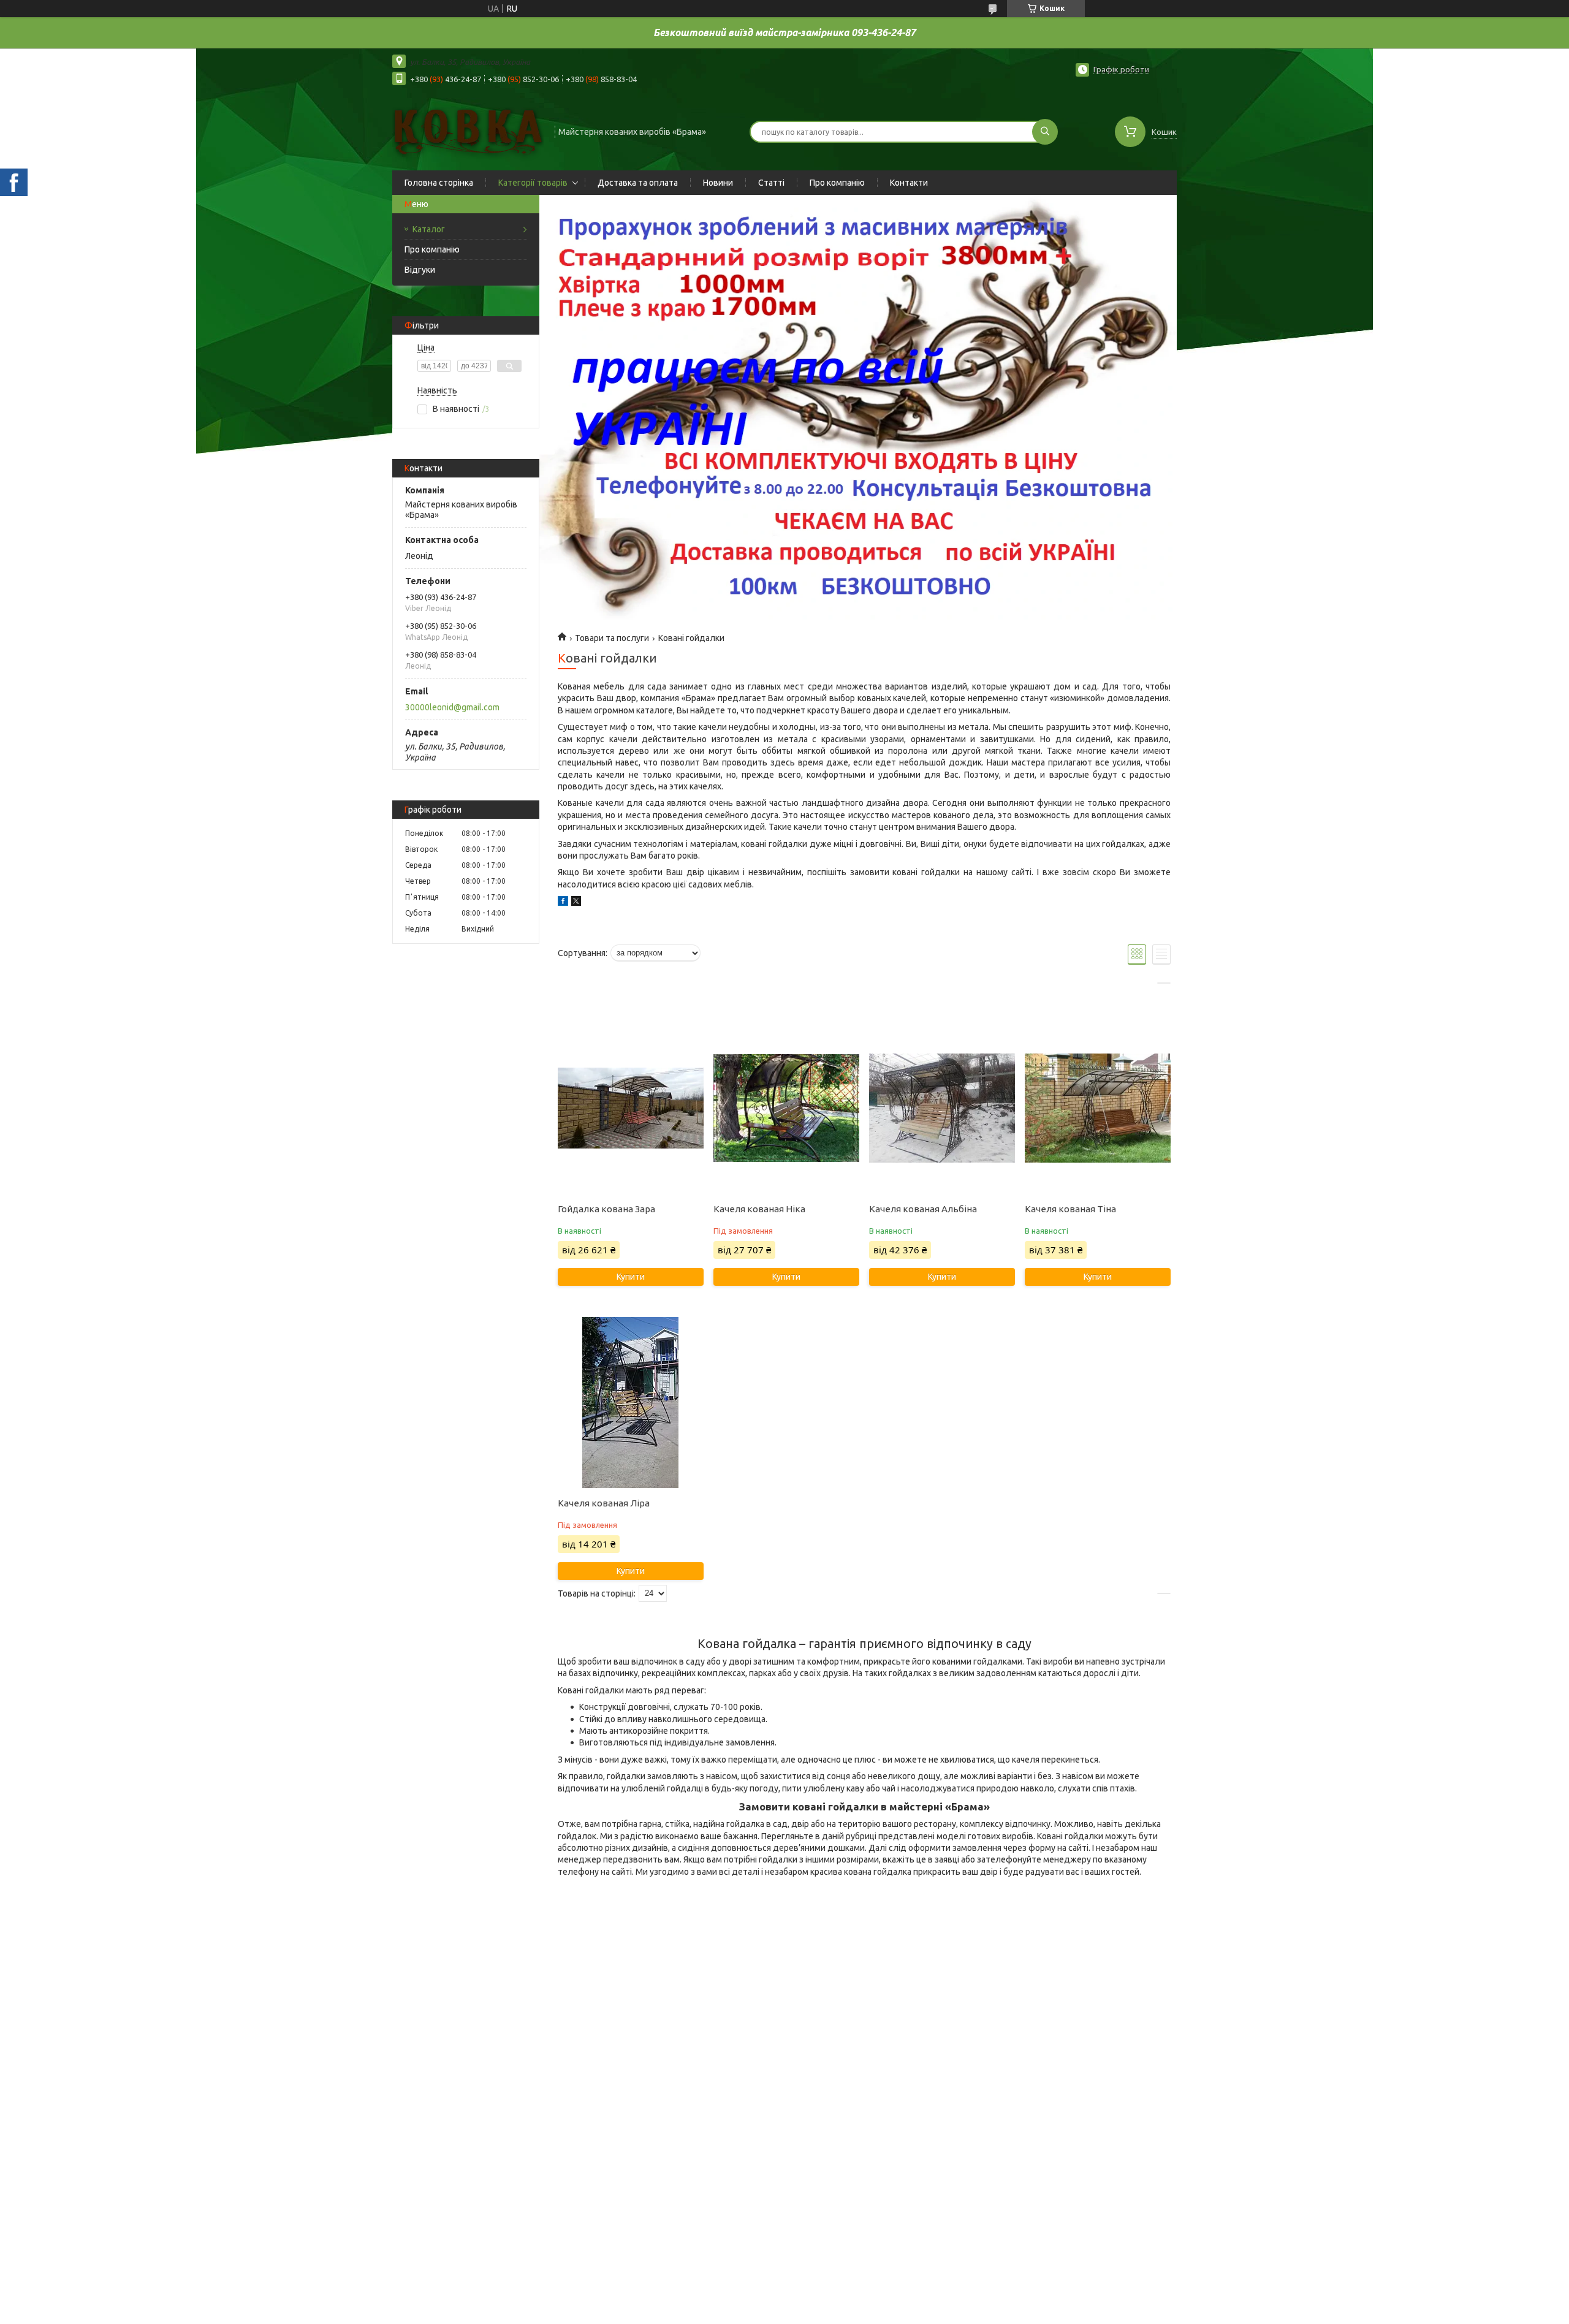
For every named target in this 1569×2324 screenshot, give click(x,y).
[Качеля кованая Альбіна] (942, 1108)
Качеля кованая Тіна (1070, 1209)
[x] (576, 903)
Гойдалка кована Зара (606, 1209)
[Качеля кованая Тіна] (1097, 1108)
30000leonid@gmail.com (452, 707)
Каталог (429, 229)
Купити (631, 1277)
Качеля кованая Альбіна (923, 1209)
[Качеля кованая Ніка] (786, 1108)
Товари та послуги (612, 638)
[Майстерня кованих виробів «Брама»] (468, 131)
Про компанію (837, 183)
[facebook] (563, 903)
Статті (771, 183)
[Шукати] (1045, 132)
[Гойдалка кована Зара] (630, 1108)
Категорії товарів (533, 183)
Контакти (909, 183)
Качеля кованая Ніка (759, 1209)
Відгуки (420, 270)
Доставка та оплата (638, 183)
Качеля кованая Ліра (604, 1503)
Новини (718, 183)
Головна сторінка (439, 183)
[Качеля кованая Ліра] (630, 1402)
